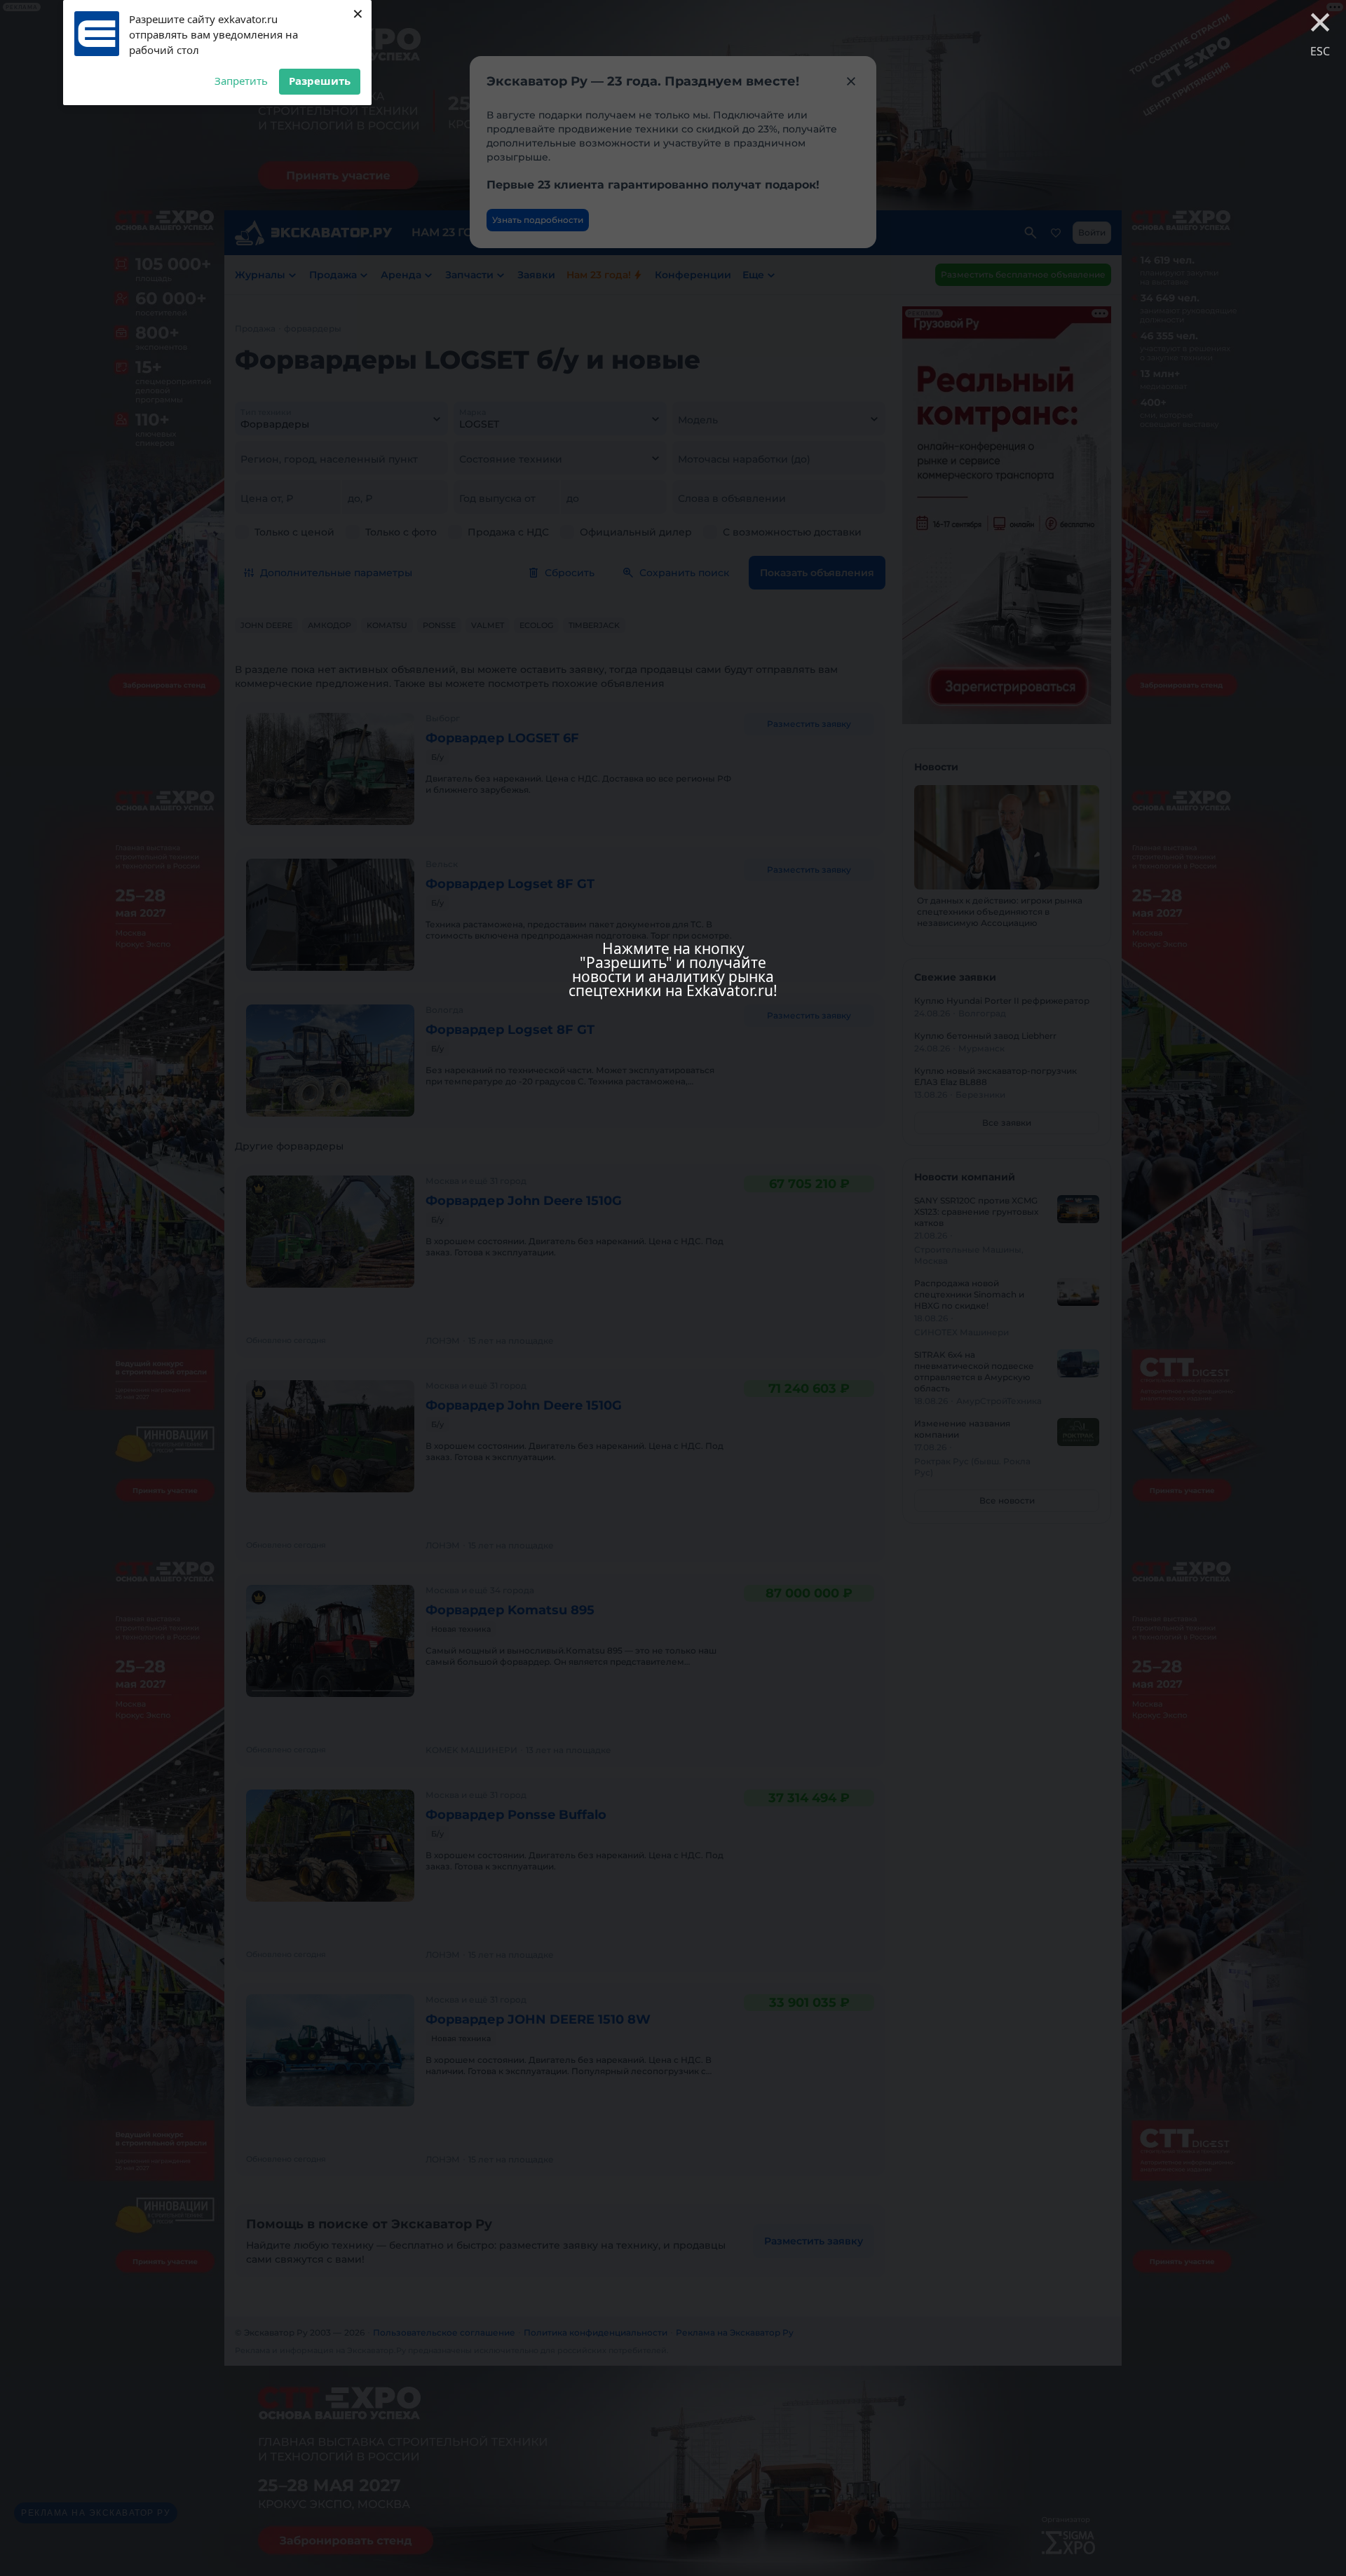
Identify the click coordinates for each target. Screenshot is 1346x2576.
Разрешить (320, 81)
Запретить (241, 81)
